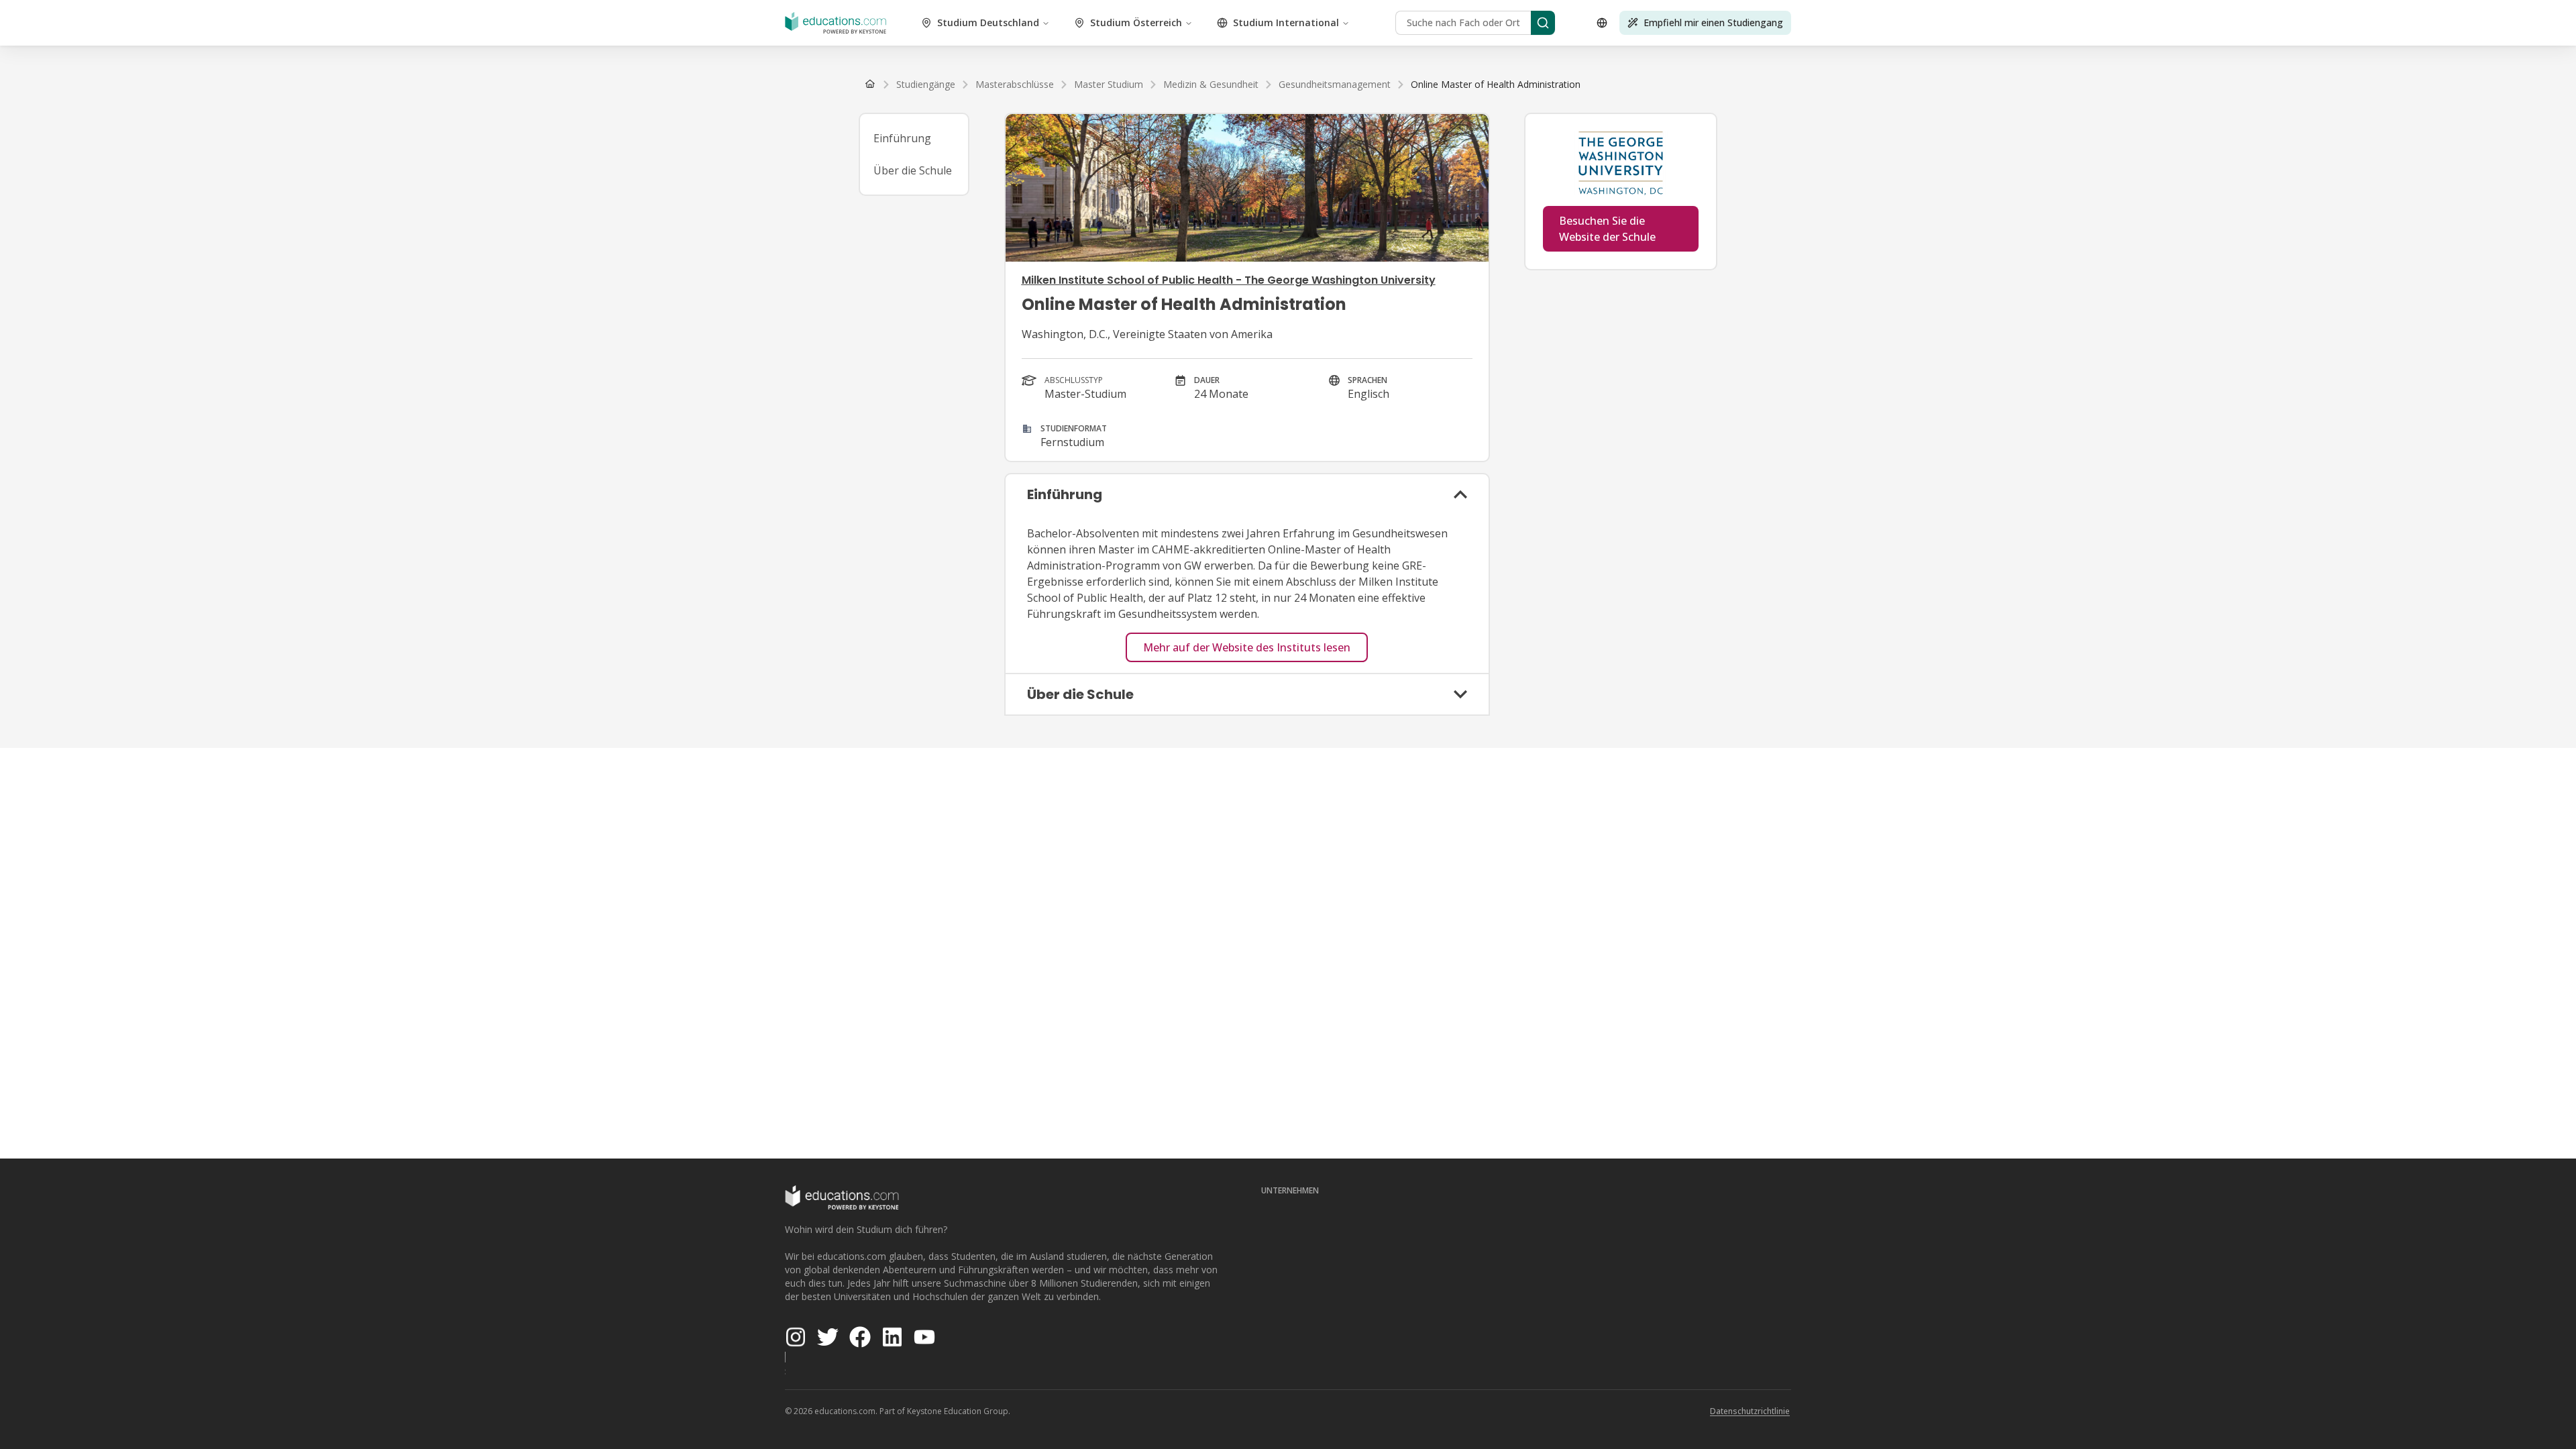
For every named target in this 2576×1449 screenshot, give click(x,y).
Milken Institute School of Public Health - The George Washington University (1229, 280)
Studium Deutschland (988, 22)
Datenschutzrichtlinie (1750, 1411)
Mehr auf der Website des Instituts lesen (1247, 647)
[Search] (1543, 23)
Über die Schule (913, 170)
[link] (1496, 85)
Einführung (902, 138)
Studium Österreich (1136, 22)
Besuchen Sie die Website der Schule (1607, 229)
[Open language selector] (1602, 23)
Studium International (1286, 22)
